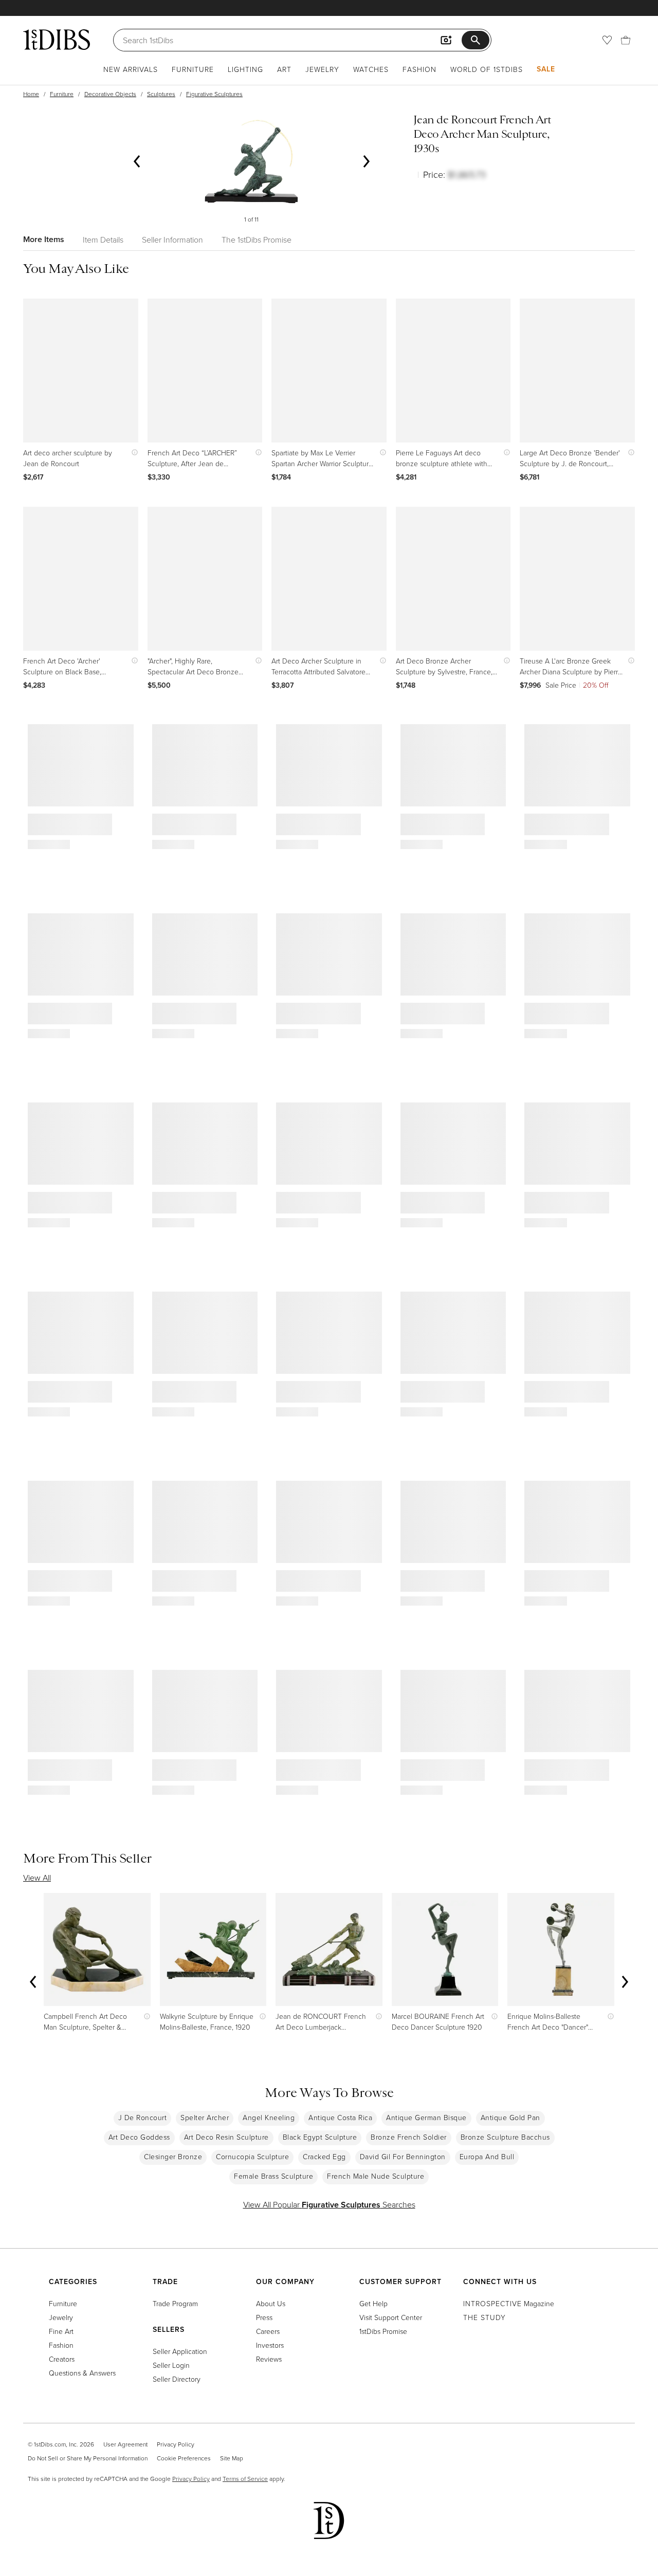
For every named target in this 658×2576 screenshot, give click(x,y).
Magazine (509, 2303)
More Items (44, 239)
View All (37, 1878)
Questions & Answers (82, 2373)
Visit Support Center (391, 2317)
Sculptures (161, 94)
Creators (62, 2359)
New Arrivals (131, 69)
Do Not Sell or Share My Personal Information (88, 2458)
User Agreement (125, 2444)
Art (284, 69)
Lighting (245, 69)
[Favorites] (607, 40)
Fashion (419, 69)
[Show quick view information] (132, 453)
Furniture (193, 69)
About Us (271, 2303)
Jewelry (322, 69)
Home (31, 94)
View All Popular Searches (329, 2204)
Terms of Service (245, 2479)
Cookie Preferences (184, 2458)
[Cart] (626, 40)
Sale (546, 69)
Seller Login (171, 2365)
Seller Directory (177, 2379)
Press (264, 2317)
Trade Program (175, 2303)
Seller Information (172, 240)
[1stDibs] (57, 40)
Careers (268, 2331)
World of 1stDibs (487, 69)
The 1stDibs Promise (257, 240)
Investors (270, 2345)
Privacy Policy (176, 2444)
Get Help (373, 2303)
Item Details (103, 240)
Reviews (269, 2359)
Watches (371, 69)
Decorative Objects (110, 94)
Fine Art (61, 2331)
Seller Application (180, 2351)
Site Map (232, 2458)
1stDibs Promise (383, 2331)
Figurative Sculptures (214, 94)
